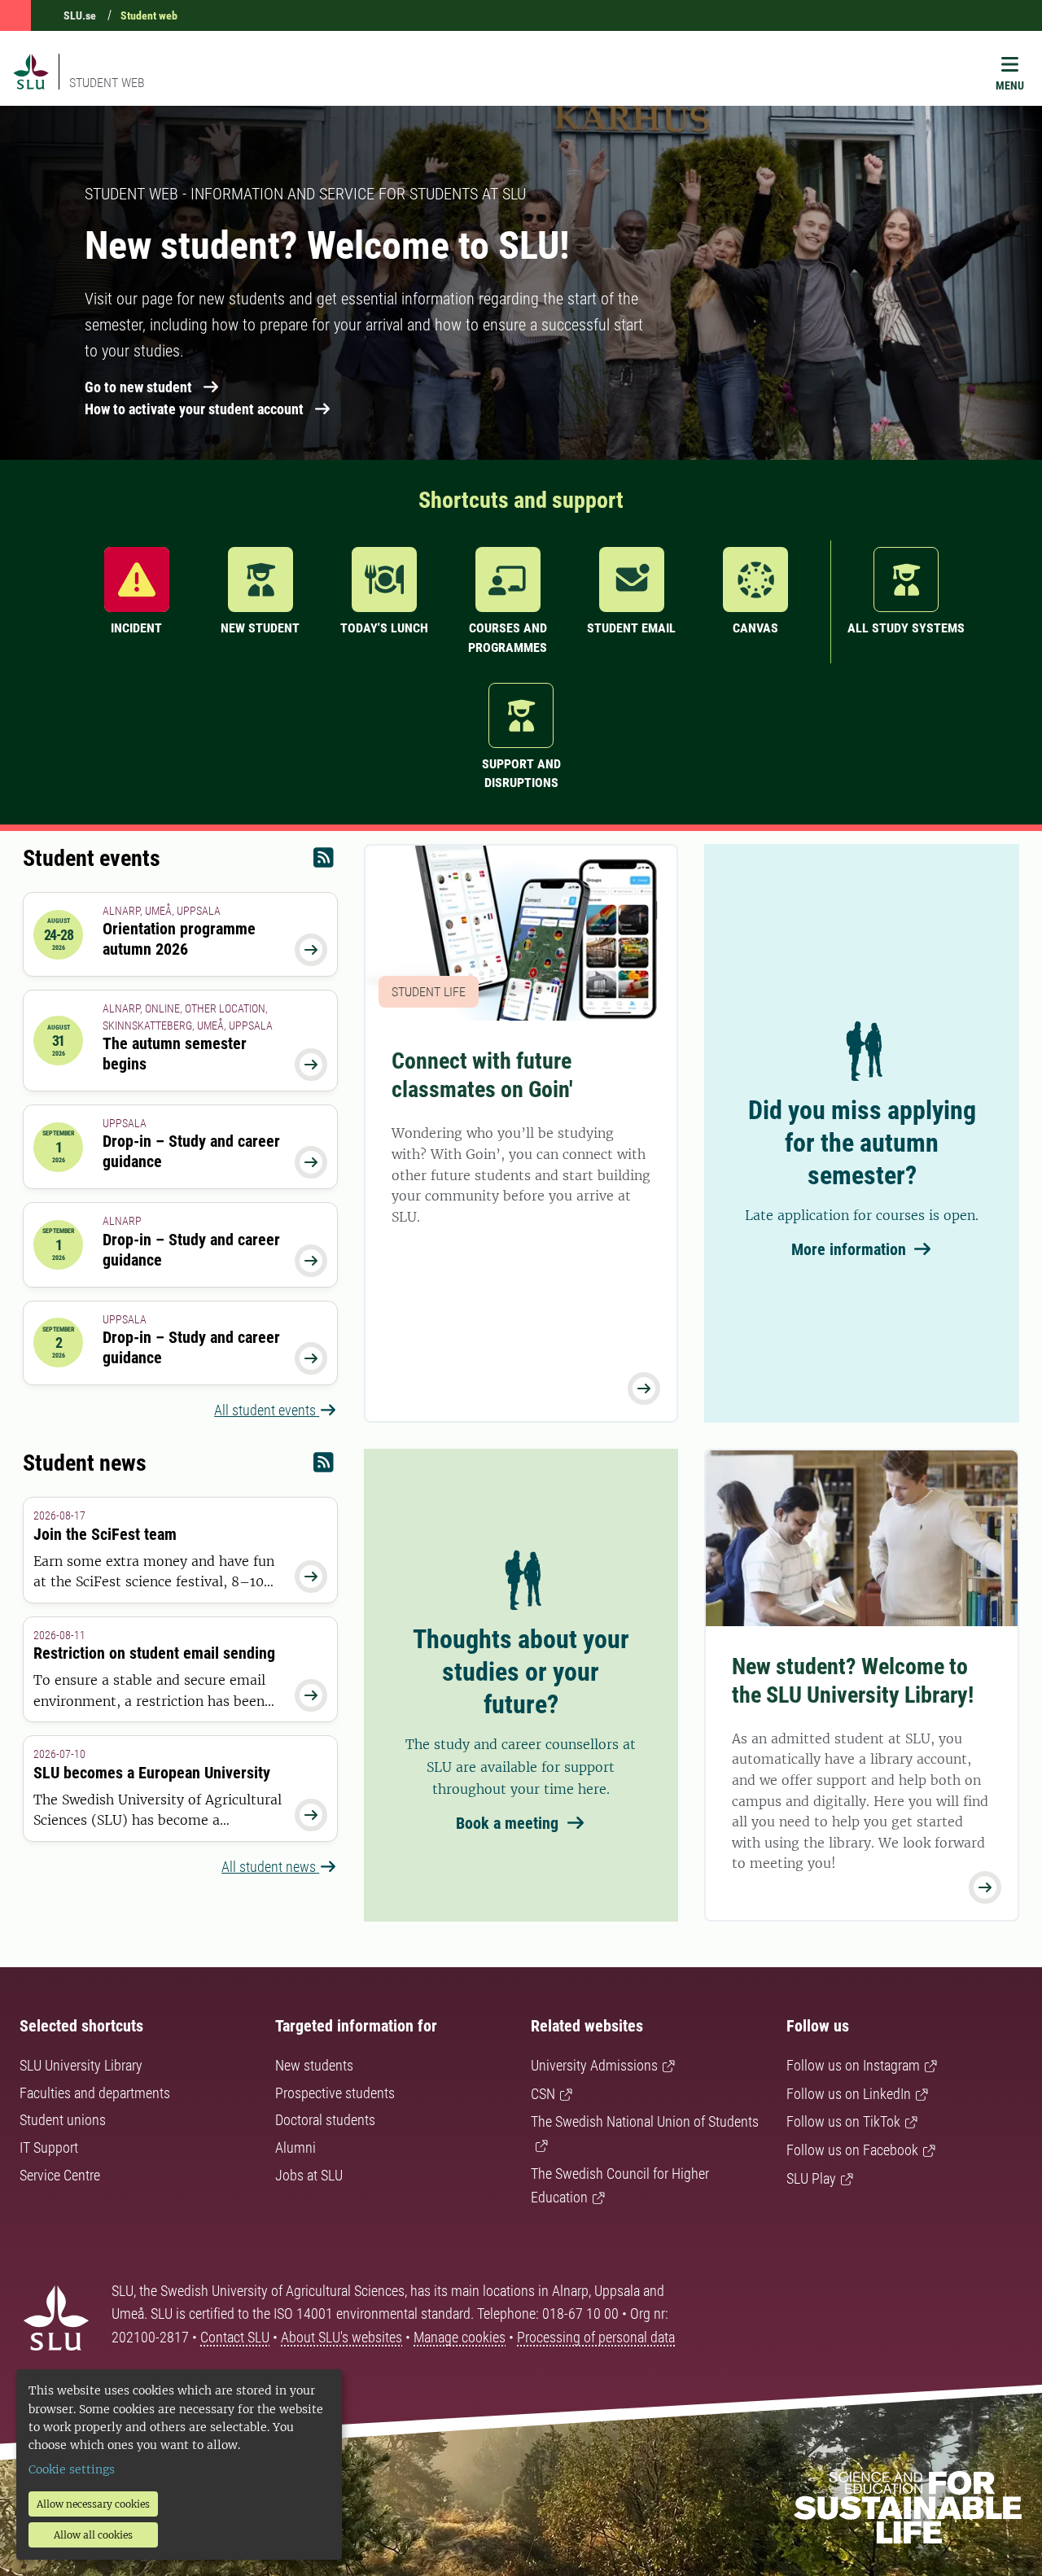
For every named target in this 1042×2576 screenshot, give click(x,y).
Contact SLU (235, 2337)
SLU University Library (81, 2065)
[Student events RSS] (324, 862)
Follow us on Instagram (853, 2065)
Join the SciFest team (105, 1534)
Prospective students (335, 2093)
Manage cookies (460, 2337)
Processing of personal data (596, 2337)
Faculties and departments (95, 2093)
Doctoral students (325, 2120)
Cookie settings (72, 2469)
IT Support (49, 2147)
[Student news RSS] (324, 1466)
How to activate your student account (194, 409)
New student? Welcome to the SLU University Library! (853, 1681)
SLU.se (80, 15)
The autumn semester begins (175, 1054)
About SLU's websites (341, 2337)
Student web (149, 15)
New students (314, 2065)
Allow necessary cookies (93, 2504)
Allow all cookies (93, 2535)
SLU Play (811, 2178)
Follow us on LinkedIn (849, 2094)
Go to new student (138, 387)
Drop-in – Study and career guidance (191, 1151)
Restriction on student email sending (154, 1653)
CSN (543, 2094)
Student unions (63, 2120)
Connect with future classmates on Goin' (482, 1075)
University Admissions (594, 2065)
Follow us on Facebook (852, 2150)
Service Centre (60, 2175)
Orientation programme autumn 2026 (179, 939)
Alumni (296, 2147)
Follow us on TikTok (843, 2121)
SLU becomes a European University (152, 1773)
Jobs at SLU (309, 2175)
